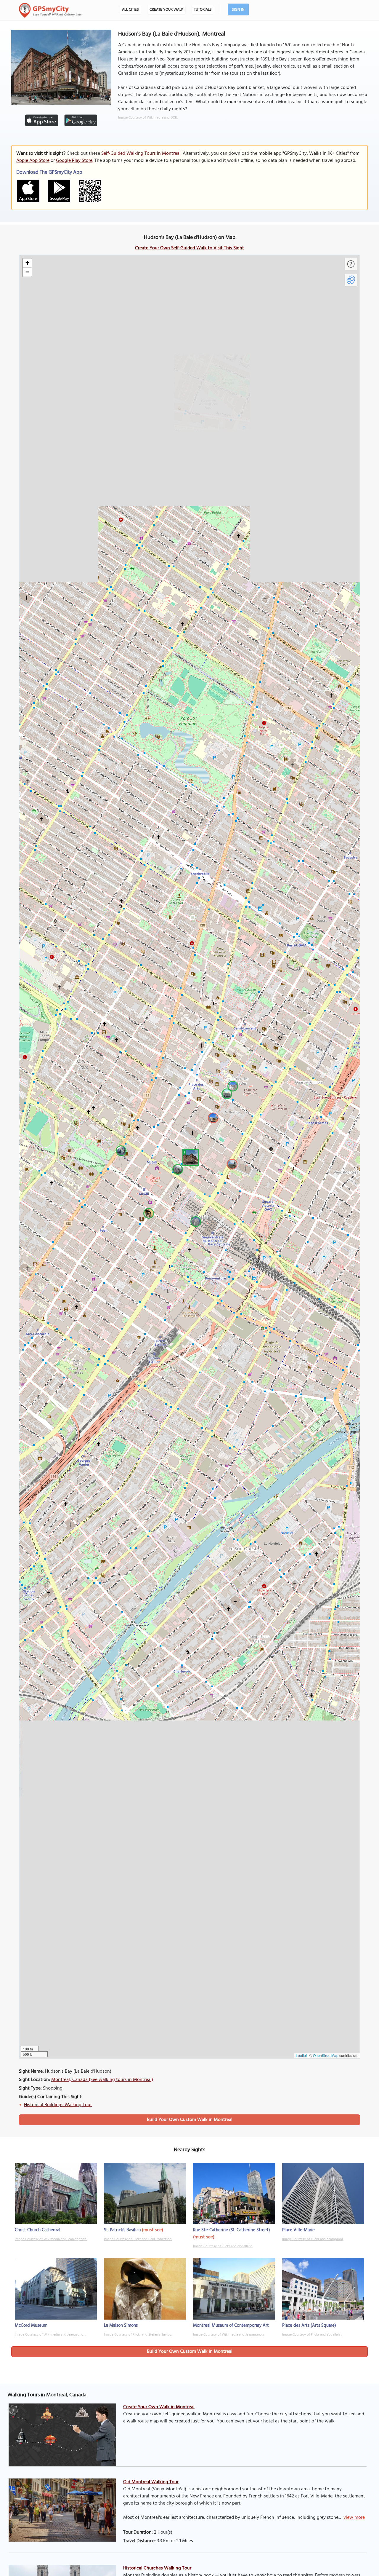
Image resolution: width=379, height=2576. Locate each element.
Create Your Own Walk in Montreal (159, 2407)
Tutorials (203, 10)
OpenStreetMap (326, 2055)
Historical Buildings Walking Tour (58, 2105)
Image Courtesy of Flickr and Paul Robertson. (138, 2239)
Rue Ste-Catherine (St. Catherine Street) (232, 2230)
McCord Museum (31, 2326)
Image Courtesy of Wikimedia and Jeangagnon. (50, 2335)
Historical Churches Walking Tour (157, 2568)
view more (354, 2518)
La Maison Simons (121, 2326)
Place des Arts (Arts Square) (309, 2326)
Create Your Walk (166, 10)
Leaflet (301, 2055)
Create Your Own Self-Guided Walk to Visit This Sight (189, 248)
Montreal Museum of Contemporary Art (231, 2326)
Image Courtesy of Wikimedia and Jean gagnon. (51, 2239)
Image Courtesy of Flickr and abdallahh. (223, 2246)
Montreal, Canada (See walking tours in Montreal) (102, 2080)
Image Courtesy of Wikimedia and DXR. (148, 118)
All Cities (130, 10)
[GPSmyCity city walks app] (50, 10)
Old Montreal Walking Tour (151, 2482)
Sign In (238, 10)
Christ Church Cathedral (38, 2230)
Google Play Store (74, 161)
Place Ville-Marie (298, 2230)
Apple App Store (33, 161)
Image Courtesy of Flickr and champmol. (313, 2239)
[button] (189, 1157)
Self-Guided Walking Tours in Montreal (141, 154)
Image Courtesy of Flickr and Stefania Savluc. (138, 2335)
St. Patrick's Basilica (122, 2230)
